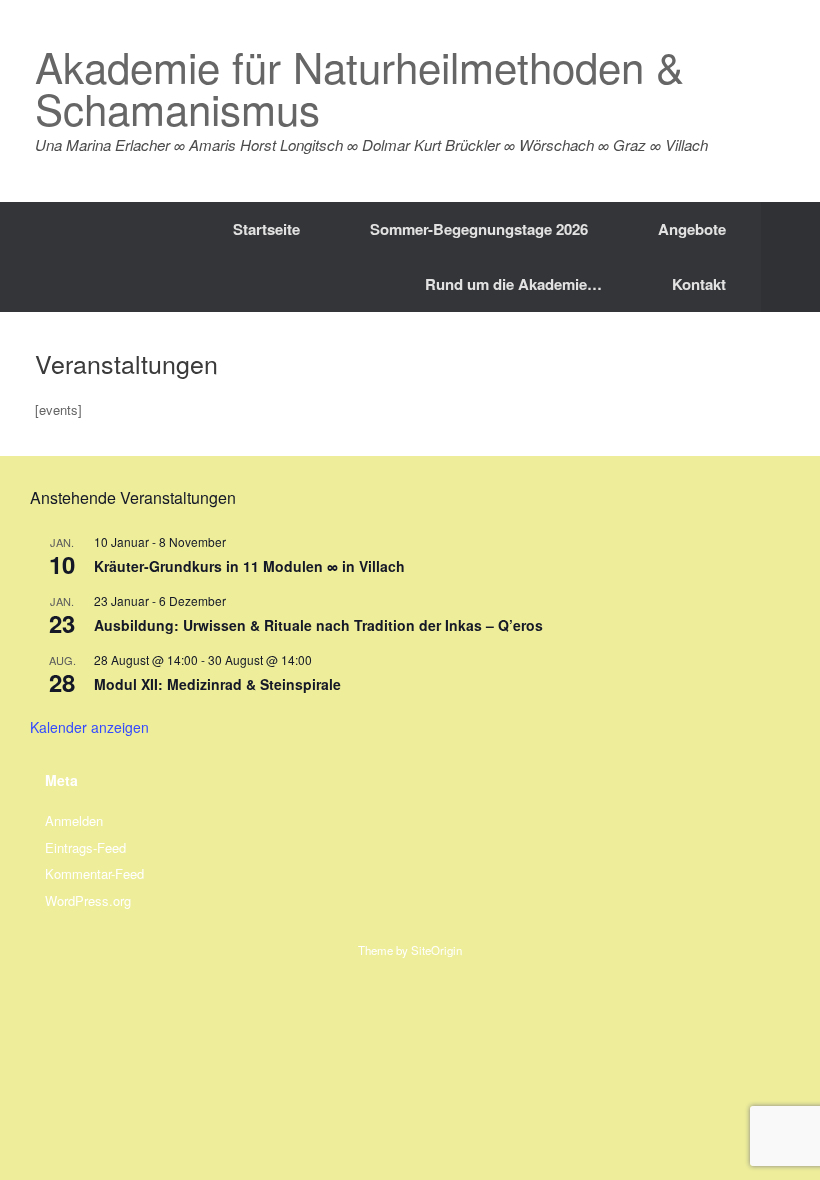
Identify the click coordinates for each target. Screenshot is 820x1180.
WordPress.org (88, 900)
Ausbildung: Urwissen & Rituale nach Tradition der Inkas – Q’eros (318, 625)
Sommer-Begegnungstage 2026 (479, 229)
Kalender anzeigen (89, 727)
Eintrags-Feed (85, 847)
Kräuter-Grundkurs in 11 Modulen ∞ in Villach (249, 566)
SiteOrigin (436, 950)
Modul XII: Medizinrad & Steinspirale (217, 684)
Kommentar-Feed (94, 873)
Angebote (692, 229)
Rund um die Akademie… (513, 284)
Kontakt (699, 284)
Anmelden (74, 820)
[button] (790, 257)
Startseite (266, 229)
